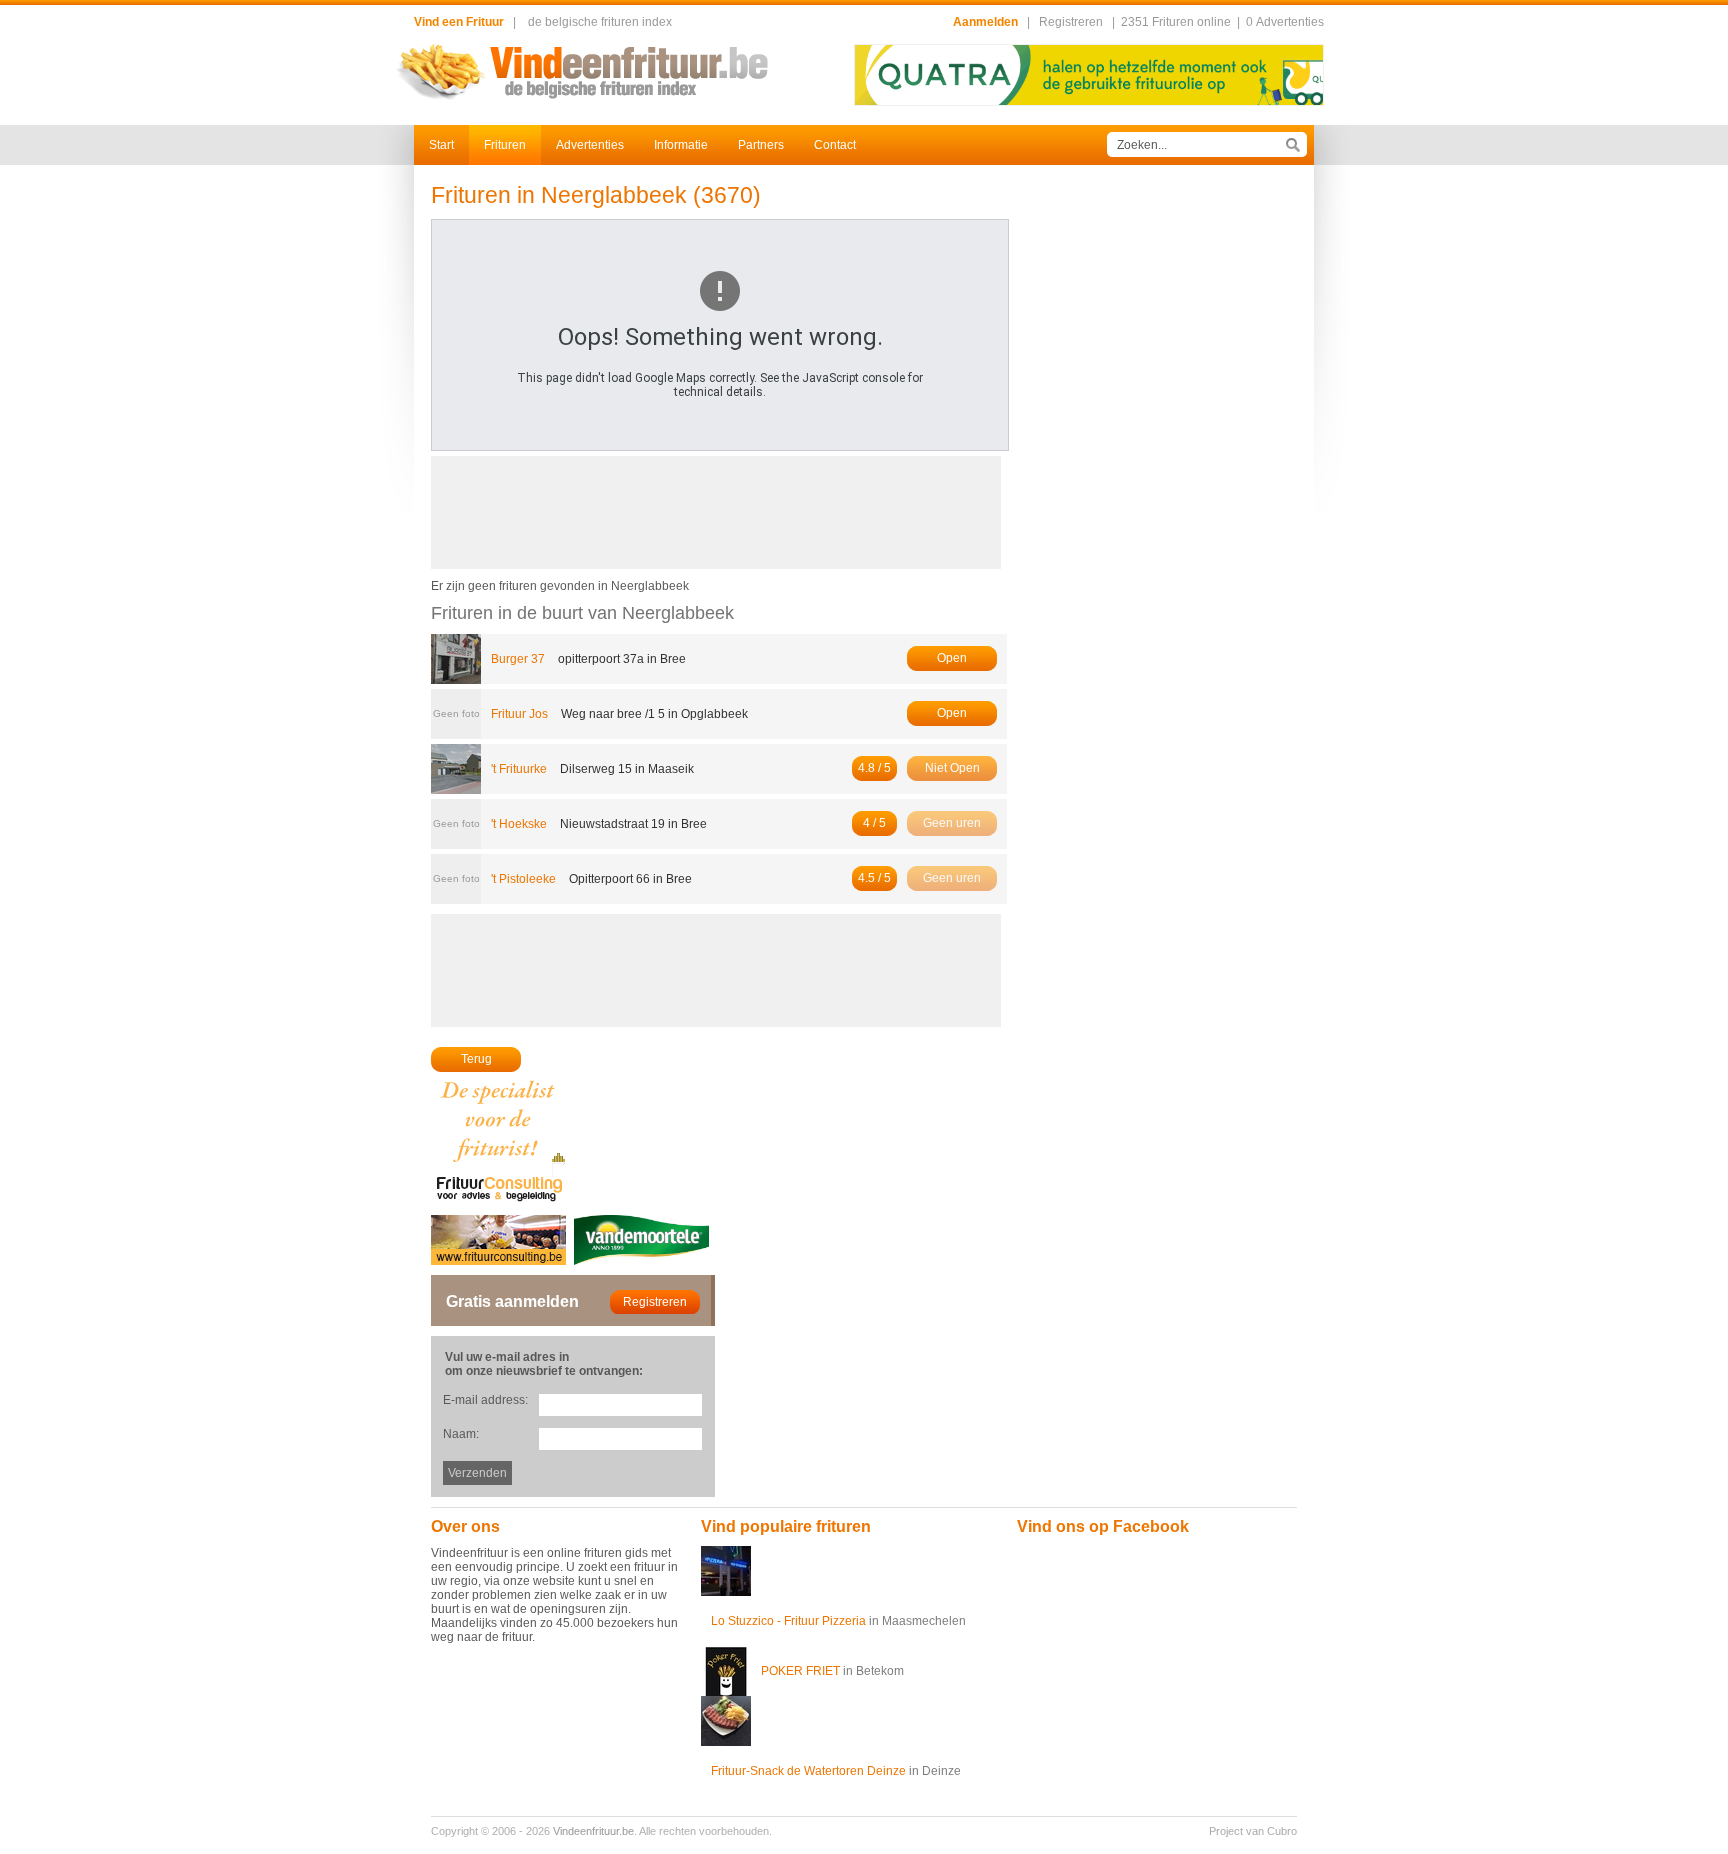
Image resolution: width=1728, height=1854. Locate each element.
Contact (835, 145)
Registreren (1071, 22)
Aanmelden (985, 22)
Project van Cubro (1253, 1831)
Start (441, 145)
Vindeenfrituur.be (593, 1831)
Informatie (681, 145)
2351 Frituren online (1176, 22)
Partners (761, 145)
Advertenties (590, 145)
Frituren (505, 145)
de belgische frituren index (600, 22)
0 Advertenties (1285, 22)
